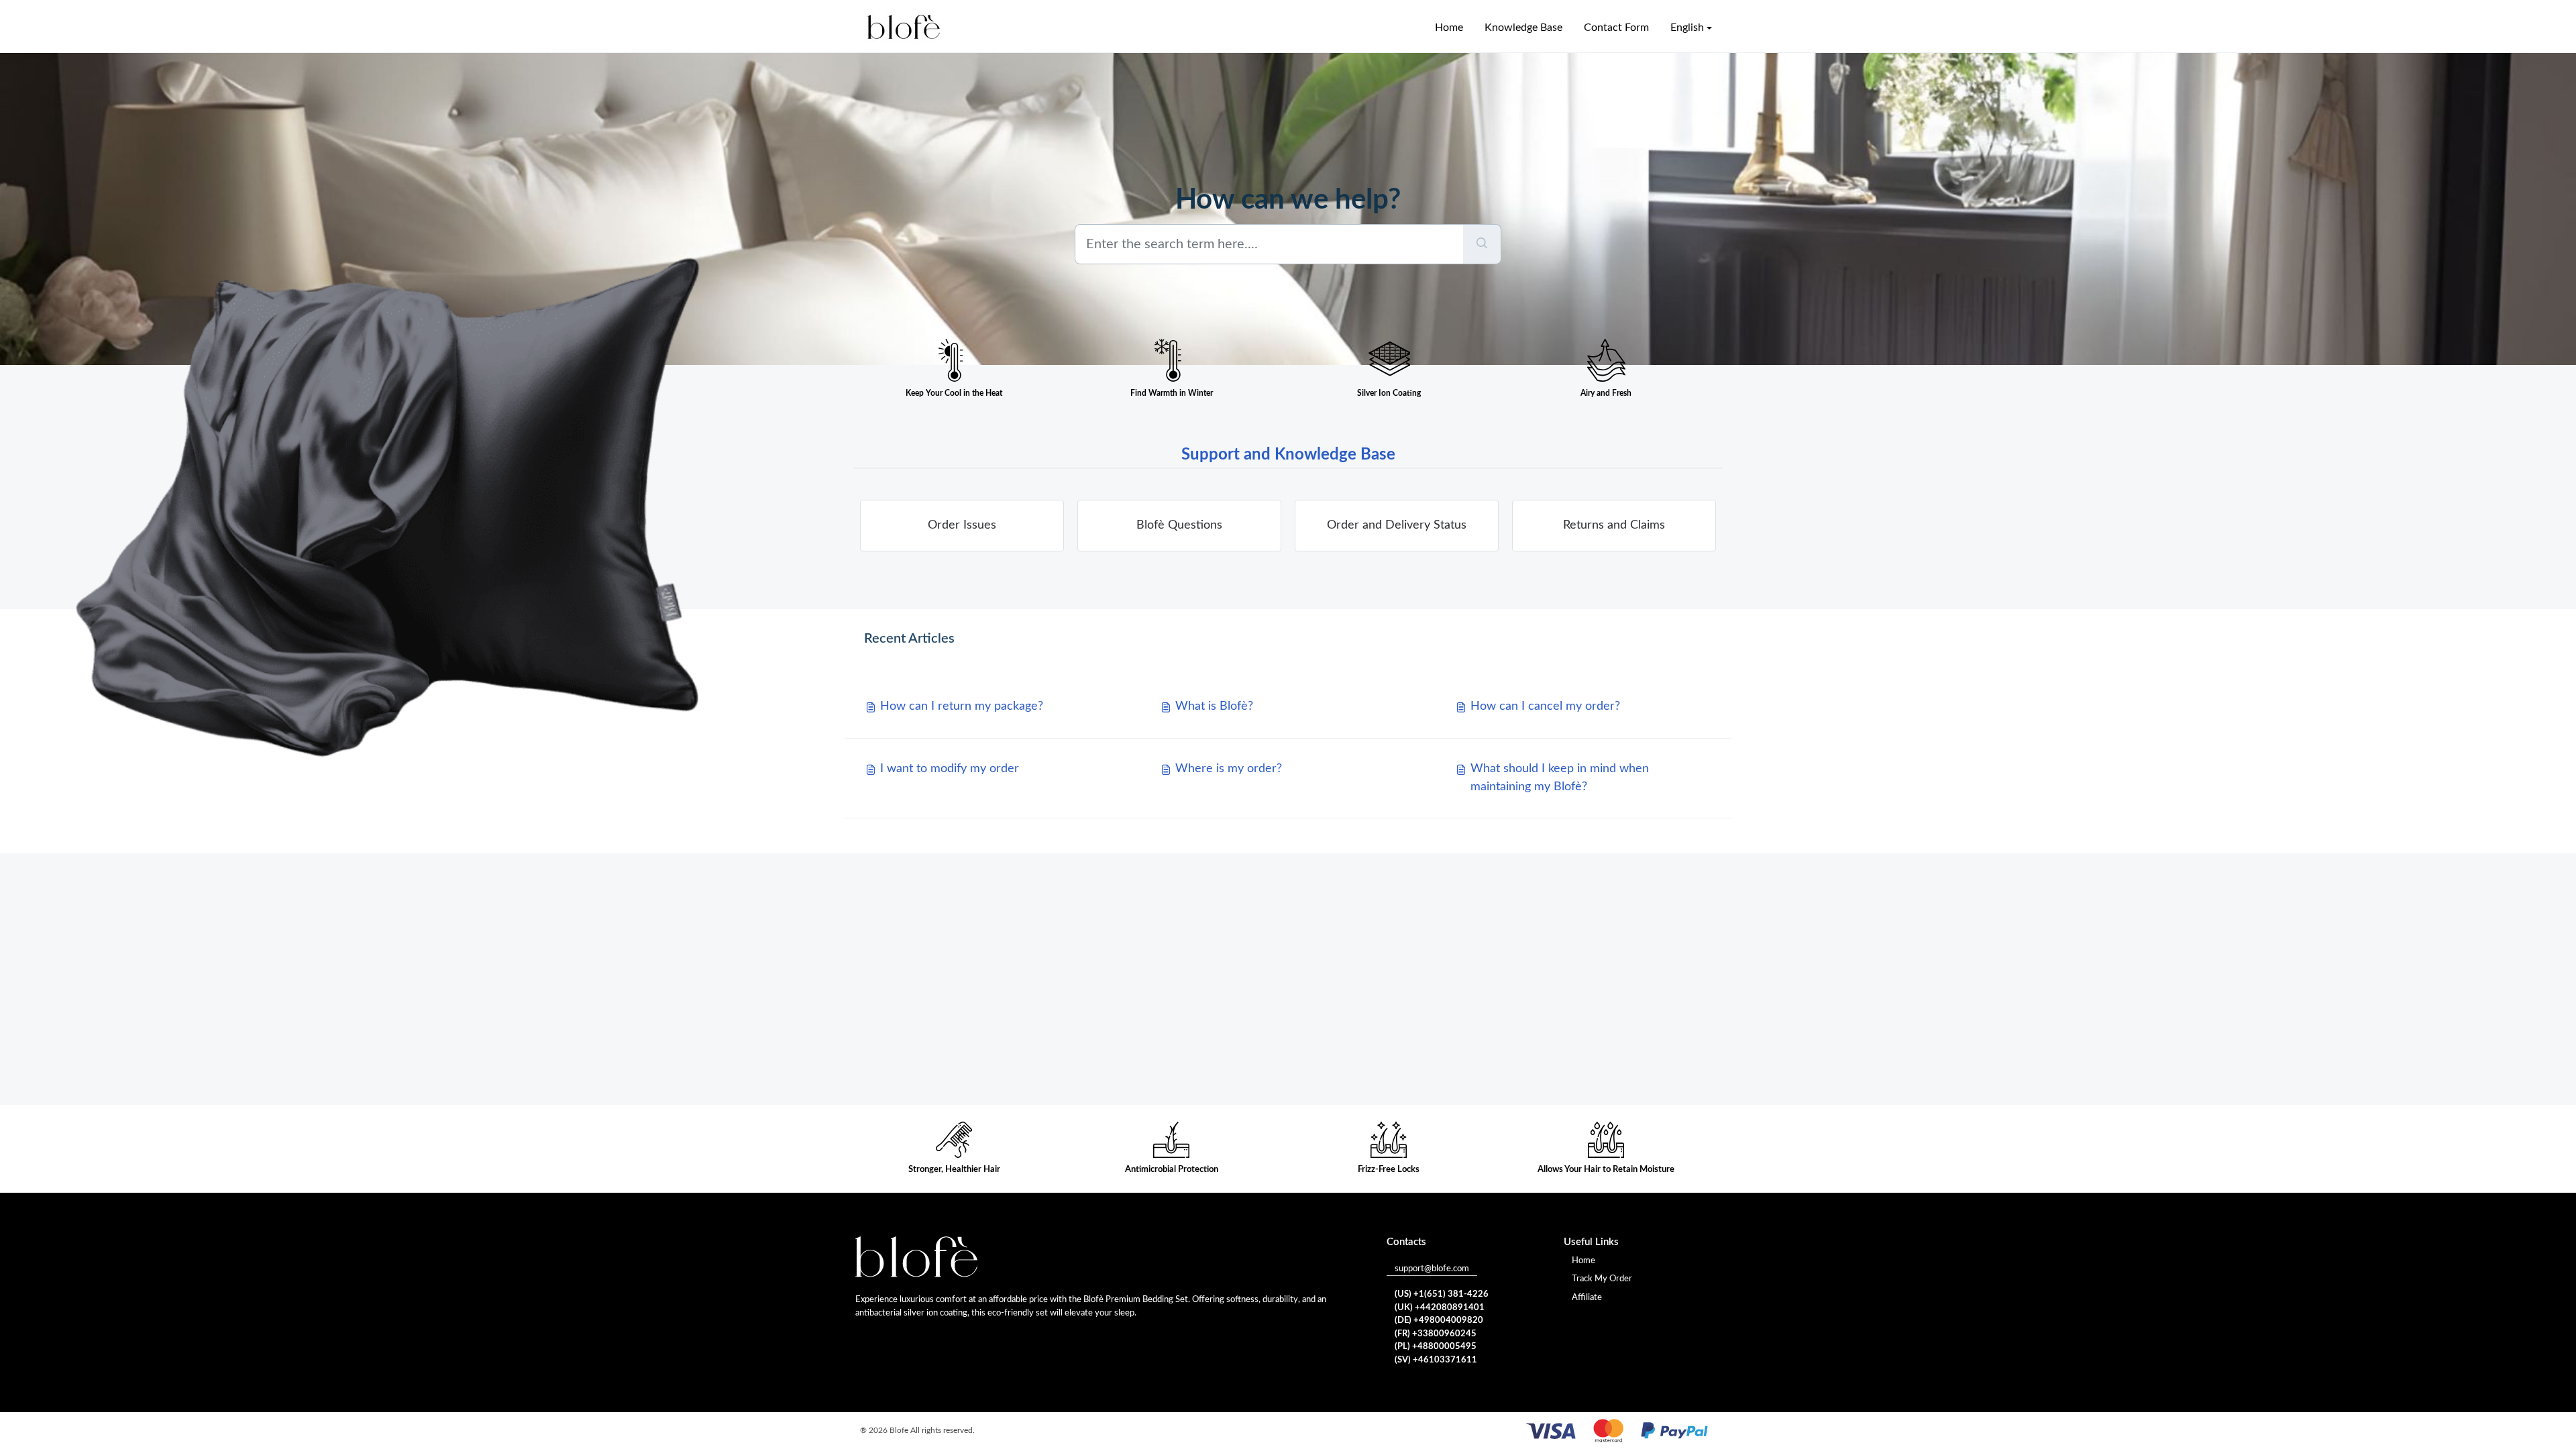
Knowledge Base (1523, 28)
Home (1584, 1261)
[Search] (1482, 244)
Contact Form (1616, 28)
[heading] (962, 526)
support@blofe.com (1432, 1269)
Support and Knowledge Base (1288, 455)
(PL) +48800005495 (1436, 1347)
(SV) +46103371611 (1436, 1360)
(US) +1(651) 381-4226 (1442, 1294)
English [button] (1687, 28)
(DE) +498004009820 (1439, 1321)
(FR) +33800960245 (1436, 1334)
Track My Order (1602, 1279)
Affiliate (1587, 1298)
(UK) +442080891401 (1440, 1308)
